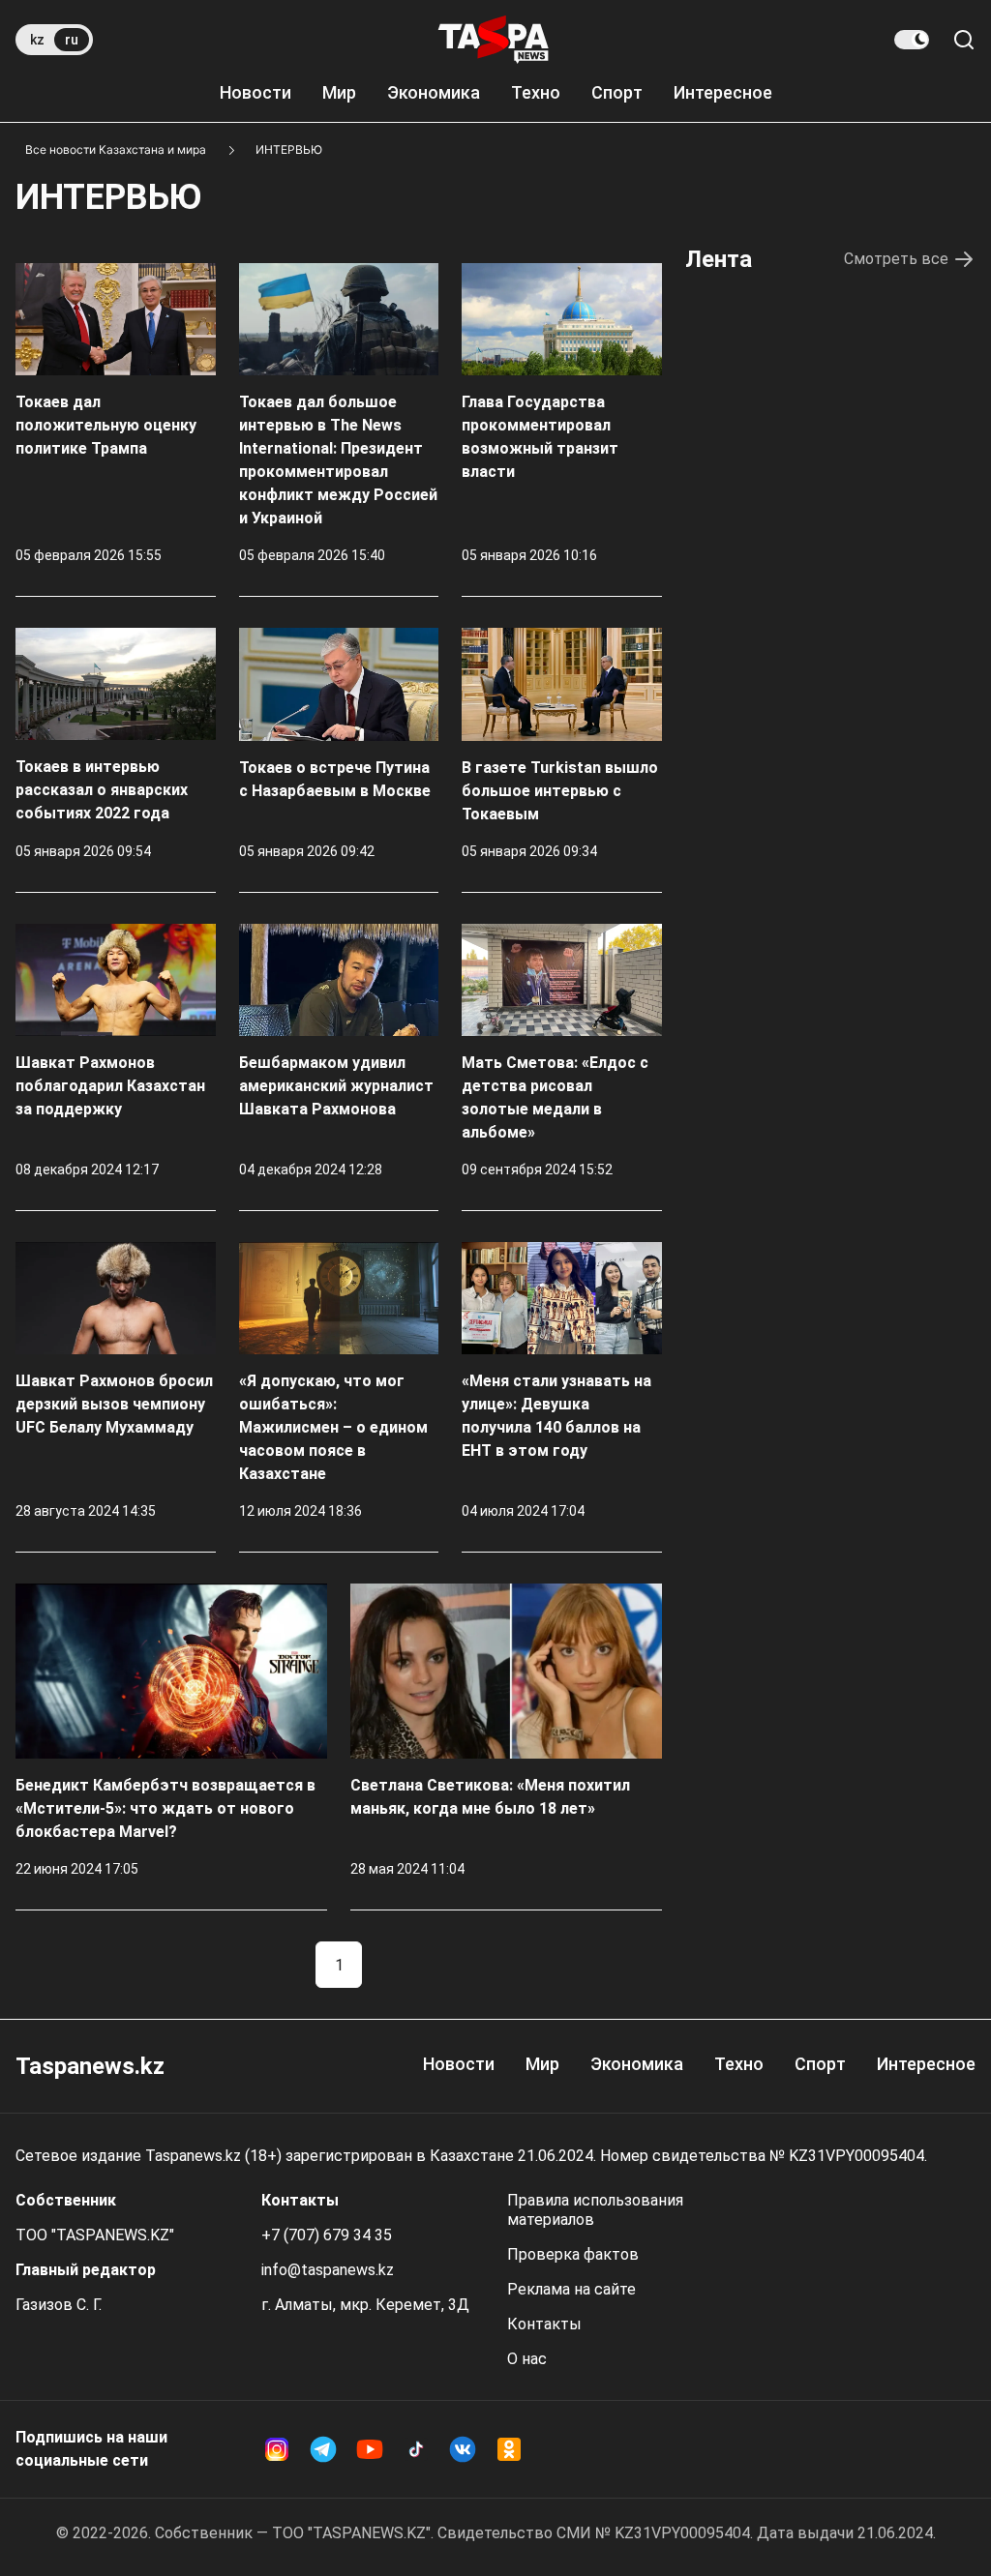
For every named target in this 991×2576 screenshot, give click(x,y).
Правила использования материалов (595, 2210)
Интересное (723, 92)
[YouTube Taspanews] (370, 2449)
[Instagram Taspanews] (277, 2449)
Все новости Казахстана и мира (116, 149)
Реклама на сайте (571, 2289)
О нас (527, 2359)
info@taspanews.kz (328, 2270)
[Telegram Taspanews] (323, 2449)
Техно (536, 92)
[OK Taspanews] (509, 2449)
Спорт (617, 92)
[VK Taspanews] (463, 2449)
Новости (255, 92)
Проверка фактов (573, 2254)
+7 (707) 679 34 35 (327, 2235)
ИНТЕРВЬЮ (289, 149)
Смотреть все (896, 259)
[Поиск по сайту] (964, 40)
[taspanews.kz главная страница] (494, 40)
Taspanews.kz (90, 2066)
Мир (339, 92)
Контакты (544, 2324)
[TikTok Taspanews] (416, 2449)
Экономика (434, 92)
